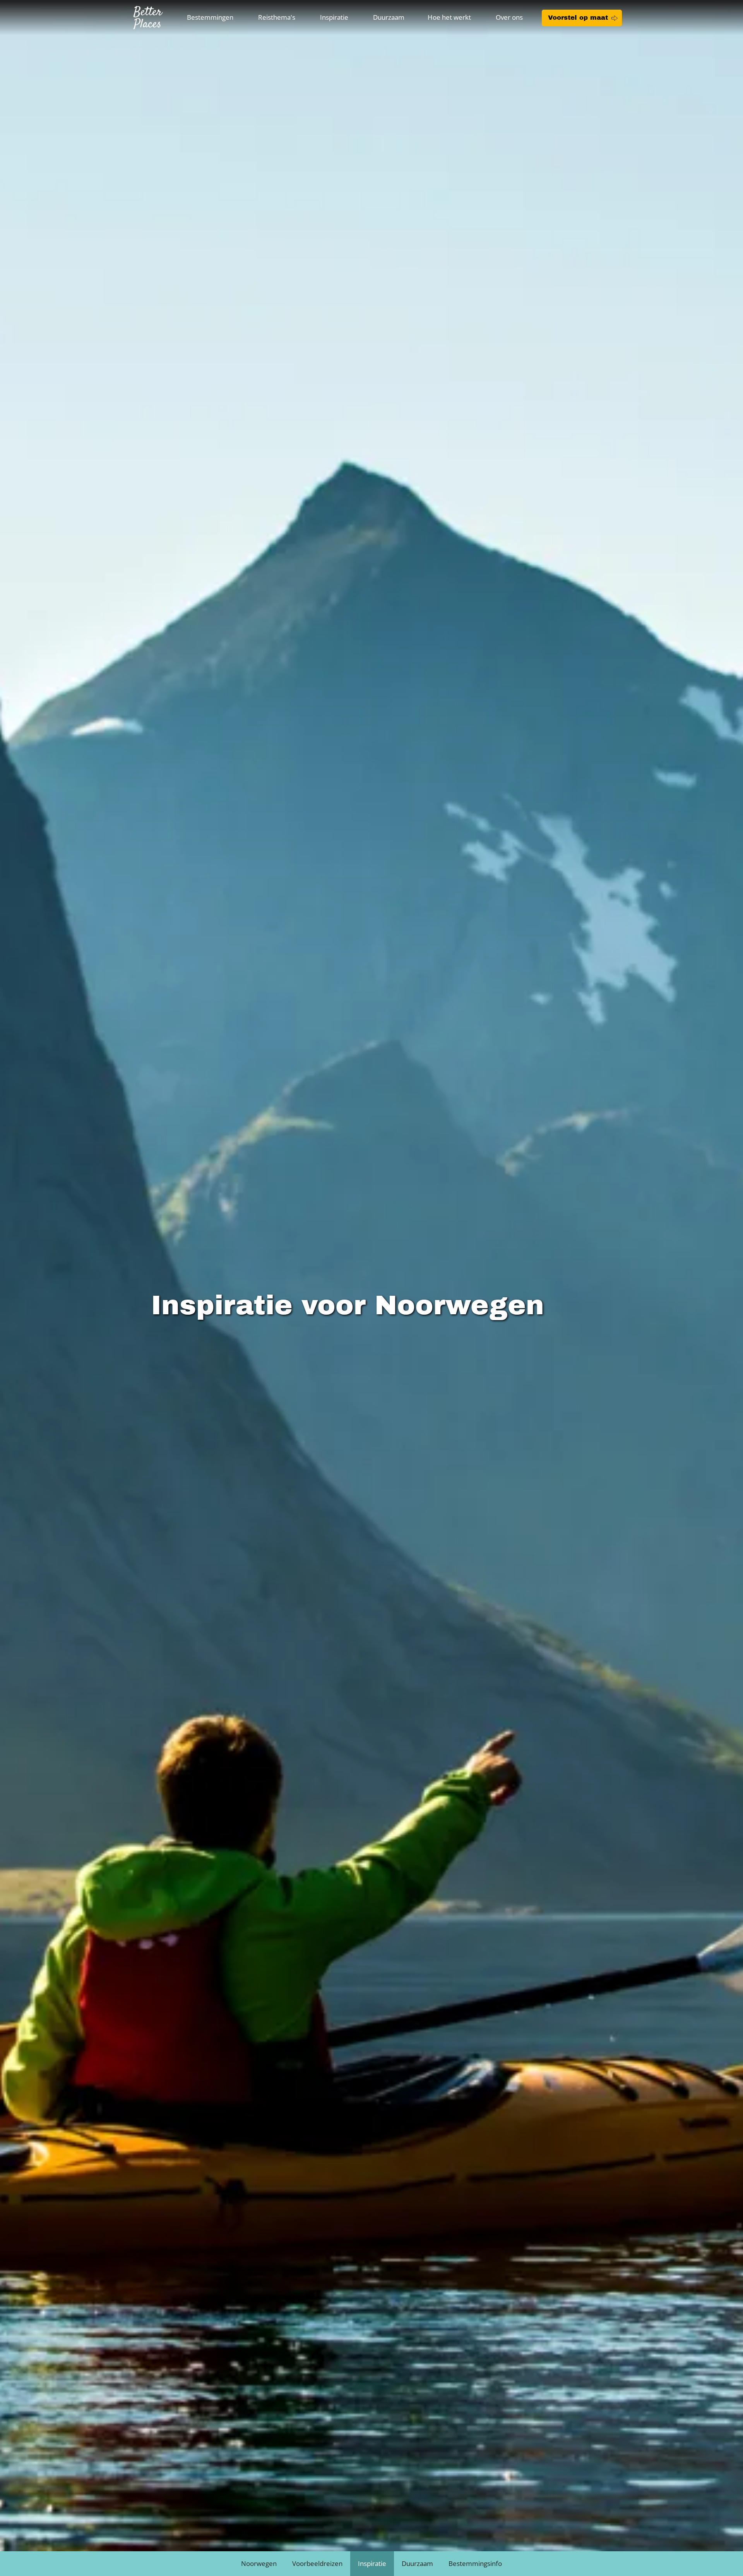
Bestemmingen (210, 17)
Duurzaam (389, 17)
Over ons (509, 17)
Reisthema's (277, 17)
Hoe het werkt (449, 17)
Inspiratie (334, 17)
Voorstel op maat (578, 18)
